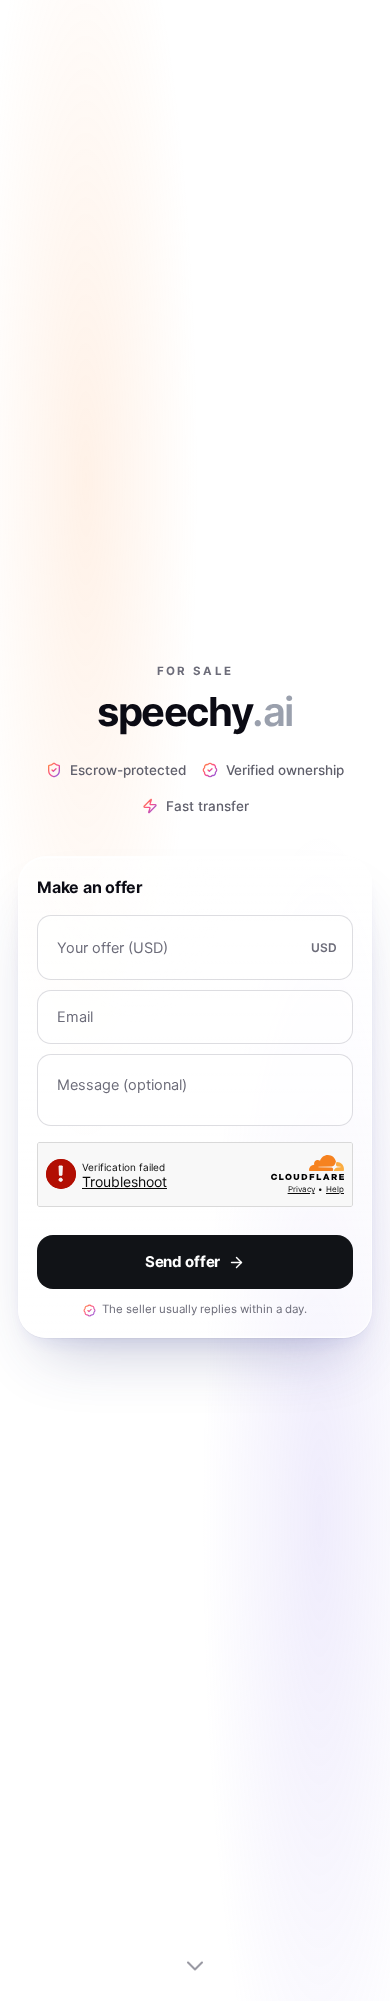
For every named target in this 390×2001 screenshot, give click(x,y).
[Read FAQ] (195, 1965)
